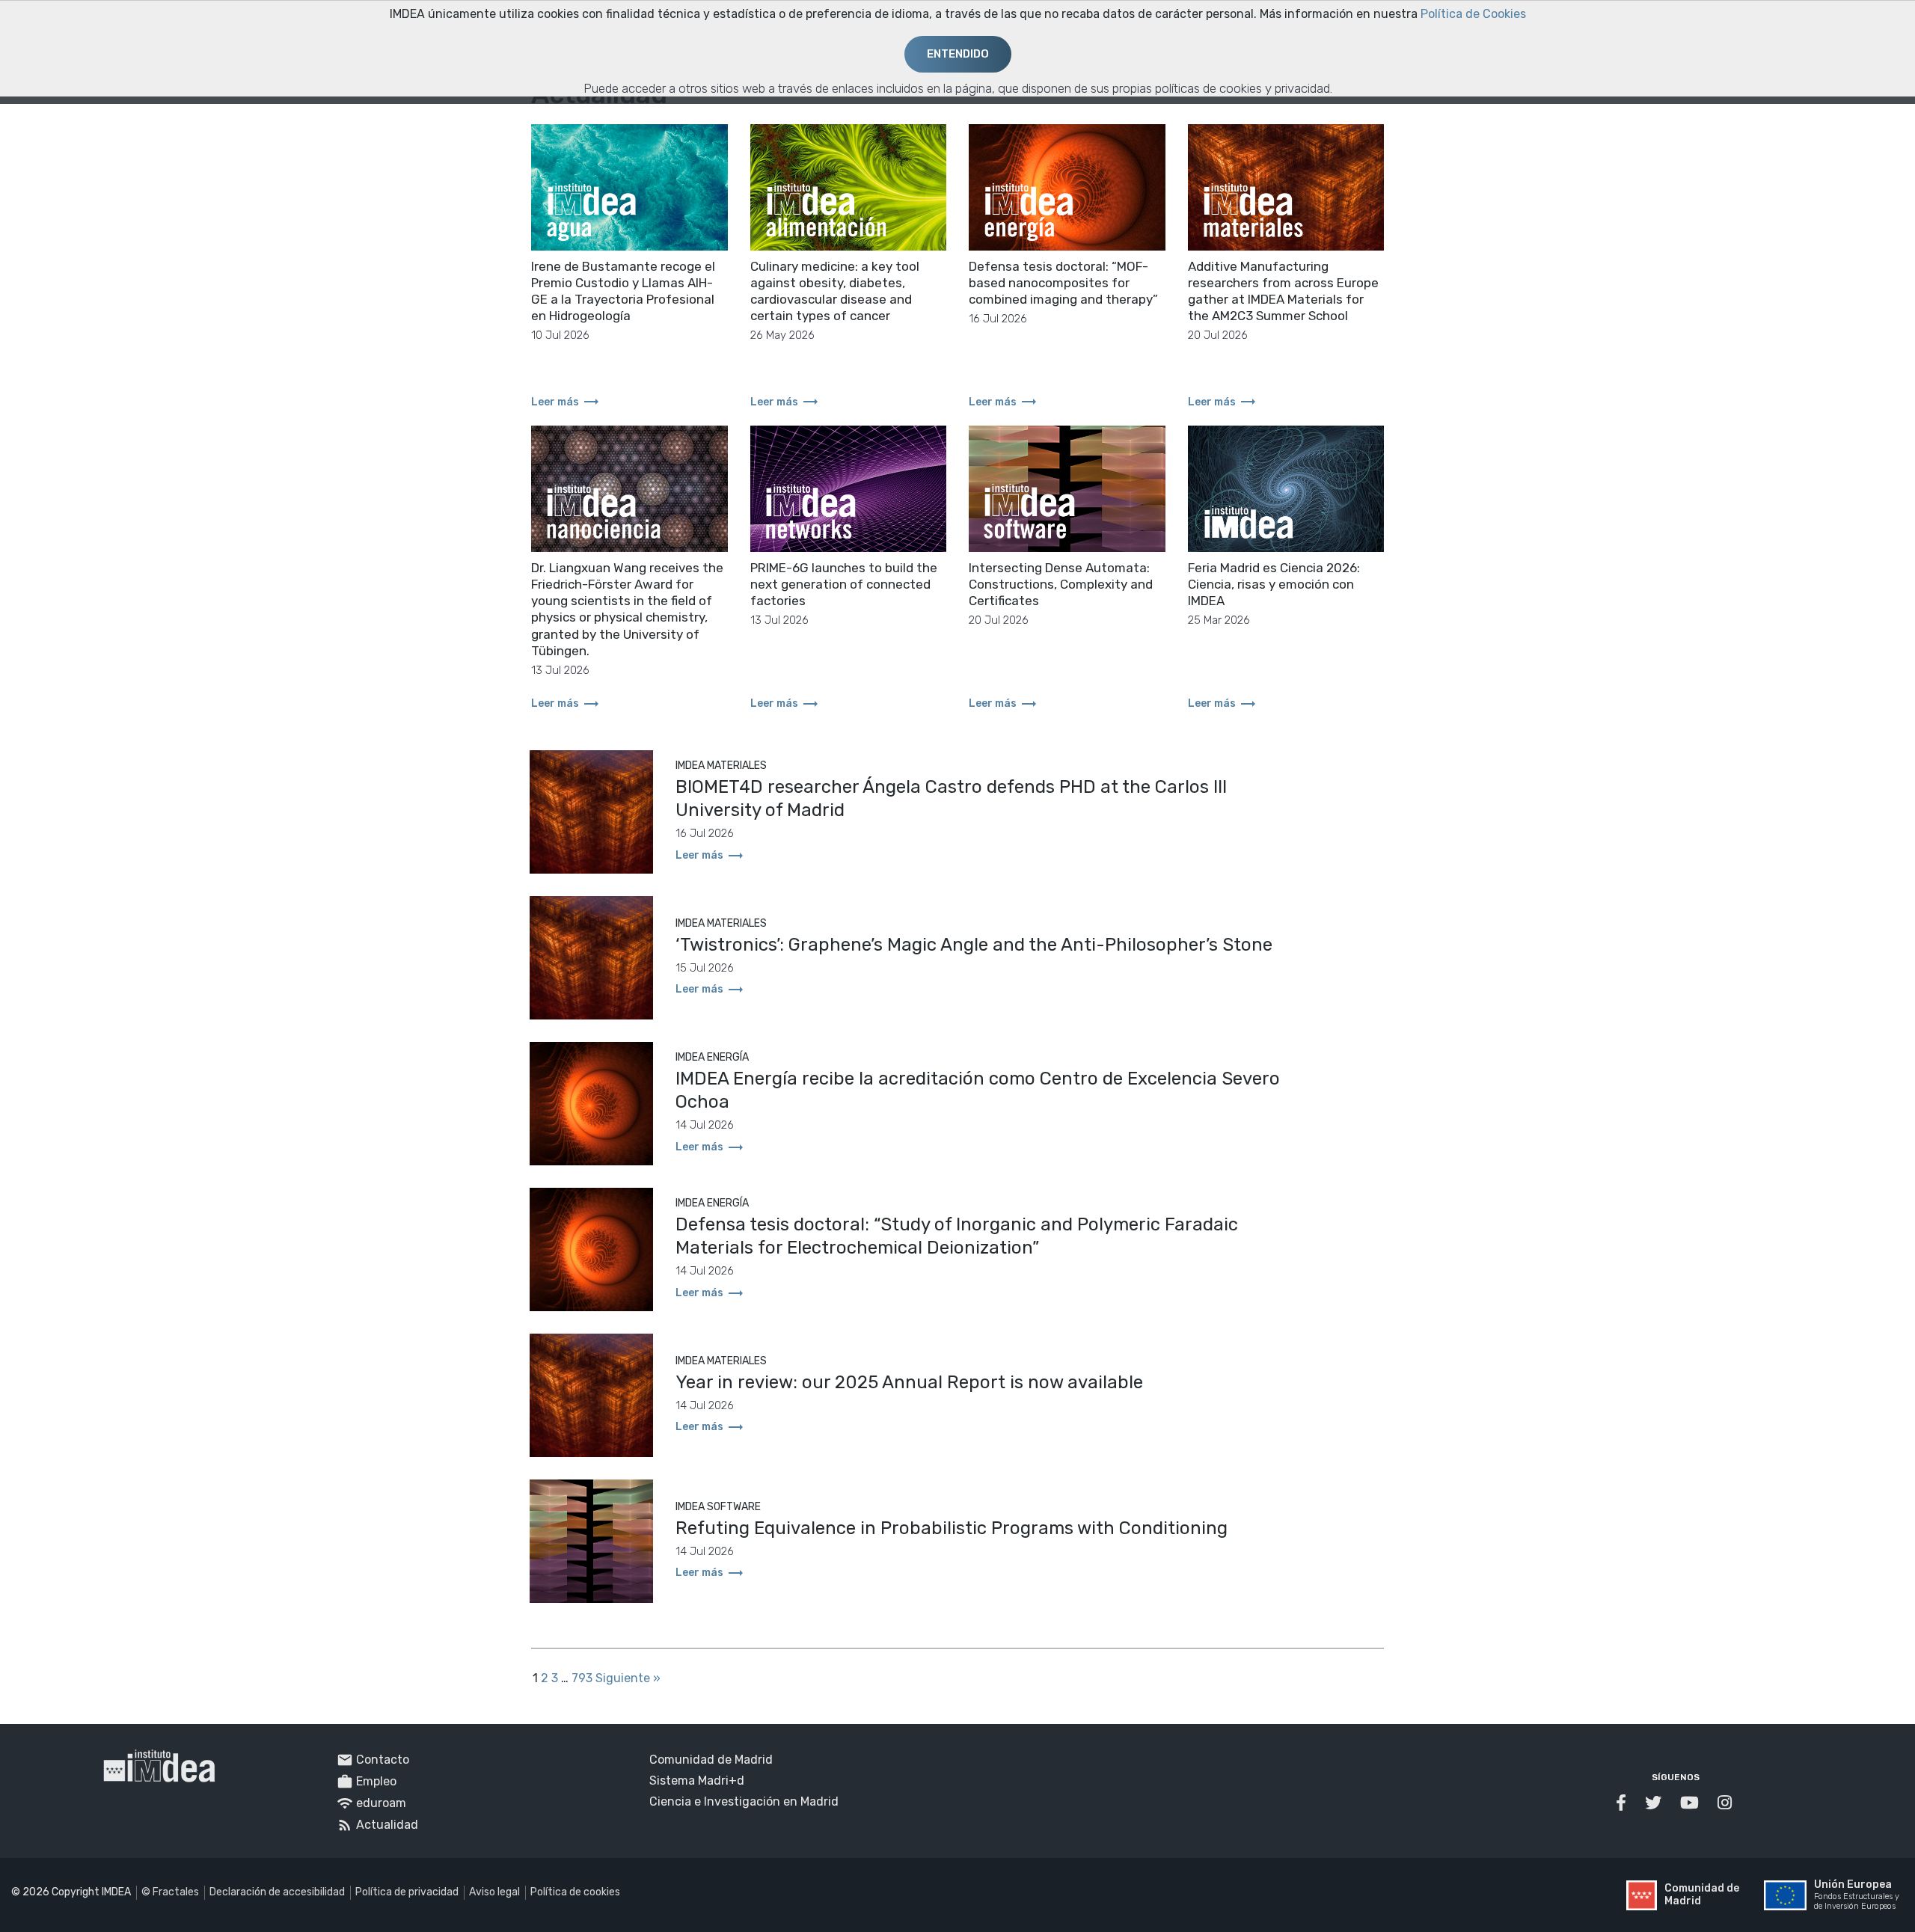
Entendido (958, 54)
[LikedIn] (1726, 1803)
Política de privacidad (407, 1892)
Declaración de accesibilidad (277, 1892)
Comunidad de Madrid (711, 1760)
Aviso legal (494, 1892)
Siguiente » (628, 1678)
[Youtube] (1691, 1803)
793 (582, 1678)
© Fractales (170, 1892)
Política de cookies (575, 1892)
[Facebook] (1623, 1803)
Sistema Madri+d (697, 1781)
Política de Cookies (1473, 14)
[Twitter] (1655, 1803)
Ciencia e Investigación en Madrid (744, 1801)
